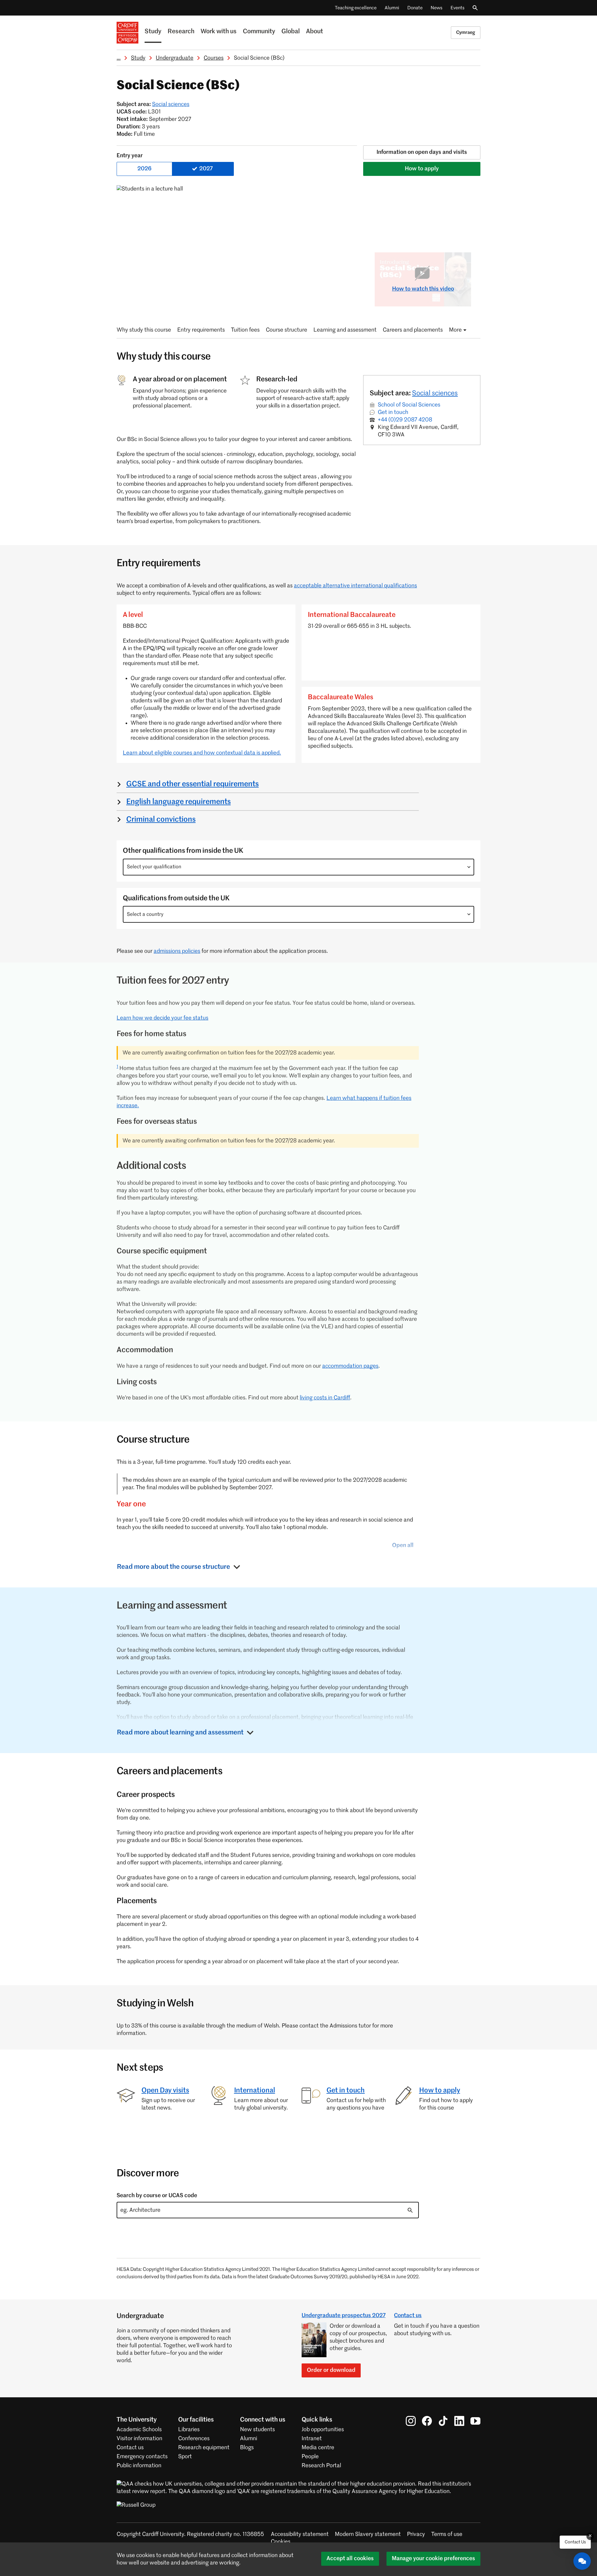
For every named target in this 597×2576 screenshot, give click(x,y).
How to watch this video (423, 289)
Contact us (408, 2316)
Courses (214, 58)
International (255, 2091)
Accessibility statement (300, 2534)
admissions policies (177, 951)
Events (458, 8)
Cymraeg (466, 32)
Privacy (416, 2534)
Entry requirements (201, 330)
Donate (415, 8)
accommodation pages (350, 1366)
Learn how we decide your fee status (162, 1018)
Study (153, 32)
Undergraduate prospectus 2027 (344, 2316)
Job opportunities (323, 2430)
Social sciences (171, 104)
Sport (185, 2457)
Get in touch (393, 412)
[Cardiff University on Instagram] (411, 2421)
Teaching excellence (356, 8)
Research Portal (321, 2466)
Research (181, 32)
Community (259, 32)
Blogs (247, 2448)
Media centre (318, 2448)
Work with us (219, 32)
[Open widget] (582, 2561)
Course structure (287, 330)
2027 (206, 169)
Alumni (392, 8)
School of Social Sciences (409, 405)
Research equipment (204, 2448)
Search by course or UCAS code (157, 2196)
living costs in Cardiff (325, 1398)
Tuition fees (245, 330)
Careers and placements (413, 330)
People (310, 2457)
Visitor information (139, 2439)
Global (291, 32)
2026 (144, 169)
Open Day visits (165, 2091)
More (455, 330)
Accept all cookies (350, 2559)
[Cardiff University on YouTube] (475, 2421)
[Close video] (462, 262)
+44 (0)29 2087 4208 (405, 420)
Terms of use (447, 2534)
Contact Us (575, 2542)
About (315, 32)
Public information (139, 2466)
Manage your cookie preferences (433, 2559)
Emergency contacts (142, 2457)
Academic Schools (139, 2430)
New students (257, 2430)
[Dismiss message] (590, 2536)
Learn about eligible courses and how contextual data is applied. (202, 753)
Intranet (312, 2439)
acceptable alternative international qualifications (355, 586)
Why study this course (144, 330)
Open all (403, 1545)
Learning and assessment (345, 330)
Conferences (194, 2439)
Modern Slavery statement (368, 2534)
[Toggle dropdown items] (469, 867)
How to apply (422, 169)
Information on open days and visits (422, 152)
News (437, 8)
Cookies (281, 2542)
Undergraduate (175, 58)
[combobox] (298, 867)
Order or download (331, 2370)
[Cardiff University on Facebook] (427, 2421)
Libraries (189, 2430)
